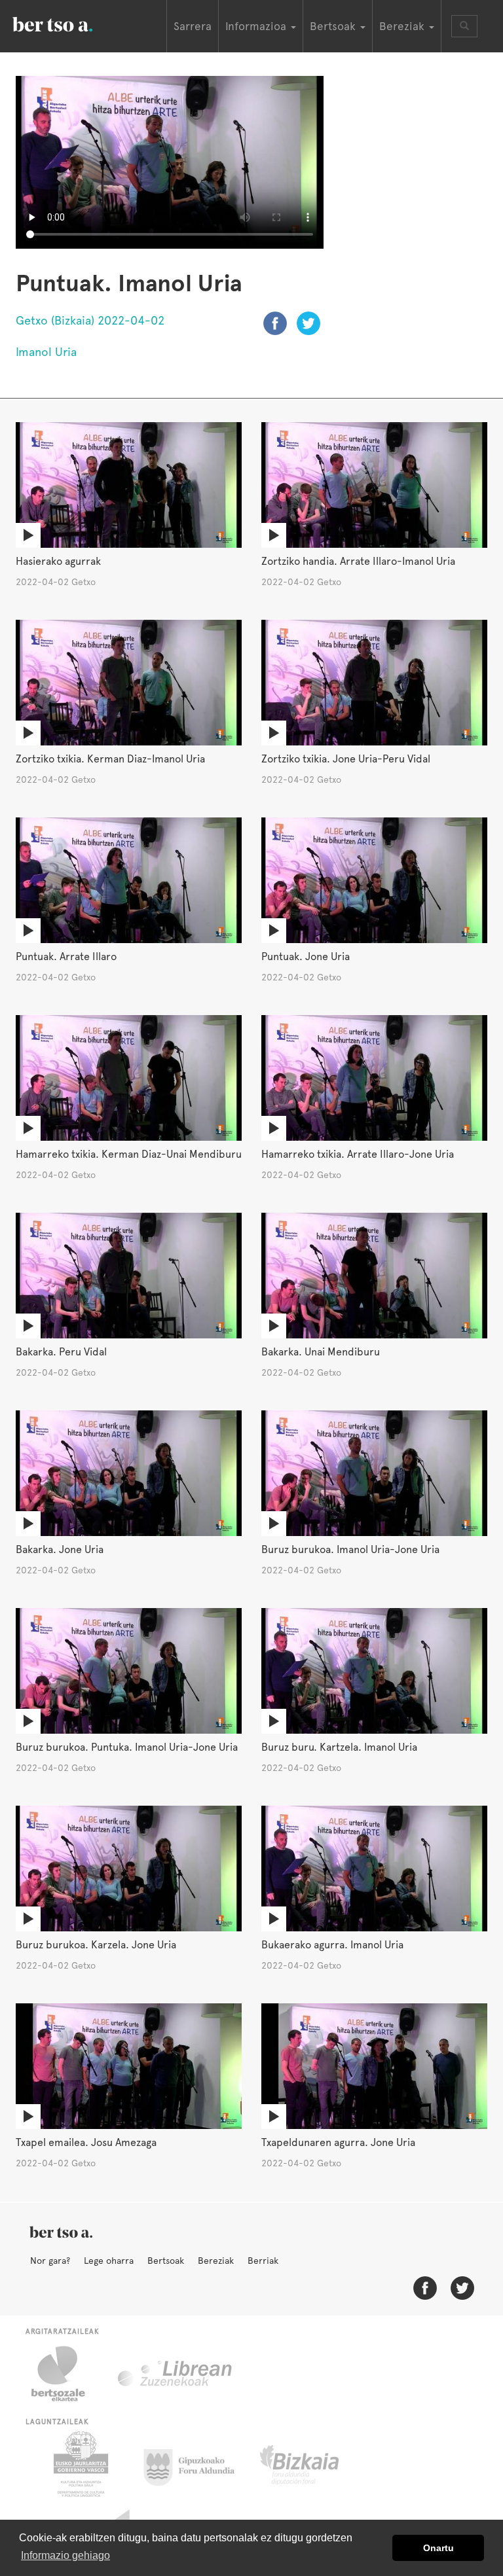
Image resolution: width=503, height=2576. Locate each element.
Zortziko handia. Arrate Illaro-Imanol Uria (358, 561)
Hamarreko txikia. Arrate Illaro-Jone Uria (358, 1154)
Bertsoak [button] (334, 26)
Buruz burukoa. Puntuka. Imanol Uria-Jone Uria (127, 1747)
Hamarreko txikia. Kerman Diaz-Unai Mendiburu (129, 1154)
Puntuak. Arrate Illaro (66, 957)
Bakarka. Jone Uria (60, 1549)
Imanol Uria (46, 352)
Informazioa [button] (257, 26)
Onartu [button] (438, 2548)
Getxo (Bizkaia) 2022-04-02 (90, 320)
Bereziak (216, 2261)
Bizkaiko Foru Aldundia (314, 2464)
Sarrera (193, 26)
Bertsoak (166, 2261)
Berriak (263, 2261)
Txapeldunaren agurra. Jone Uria (338, 2142)
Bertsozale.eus (66, 2374)
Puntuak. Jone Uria (306, 957)
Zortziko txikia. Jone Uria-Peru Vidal (346, 759)
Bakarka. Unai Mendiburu (321, 1352)
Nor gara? (50, 2261)
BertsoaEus (71, 23)
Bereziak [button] (403, 26)
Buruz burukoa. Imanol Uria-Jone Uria (350, 1549)
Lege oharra (109, 2261)
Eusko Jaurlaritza (80, 2464)
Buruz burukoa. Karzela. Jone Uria (96, 1945)
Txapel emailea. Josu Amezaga (86, 2142)
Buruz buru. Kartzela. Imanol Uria (339, 1747)
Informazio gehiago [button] (65, 2555)
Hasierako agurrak (58, 561)
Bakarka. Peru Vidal (61, 1352)
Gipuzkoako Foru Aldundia (197, 2464)
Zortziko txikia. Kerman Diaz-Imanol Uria (110, 759)
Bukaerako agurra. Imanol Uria (332, 1945)
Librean (176, 2374)
